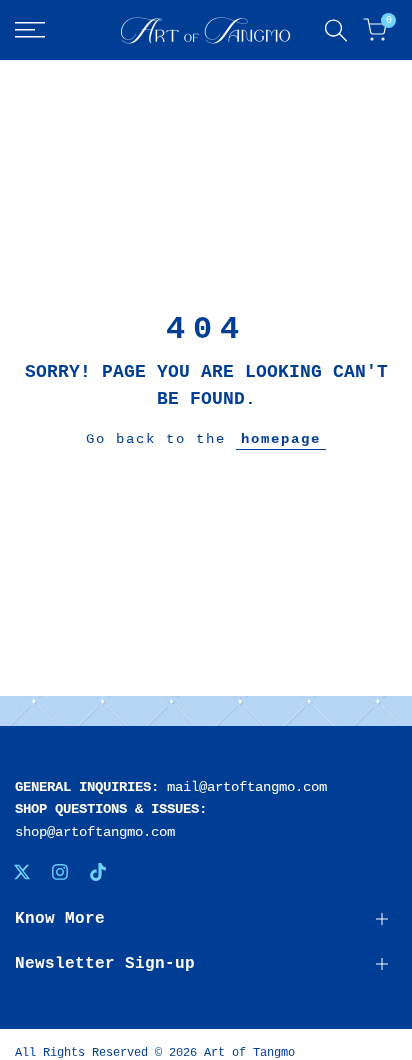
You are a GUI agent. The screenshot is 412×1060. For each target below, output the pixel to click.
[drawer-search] (336, 30)
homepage (281, 439)
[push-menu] (30, 30)
